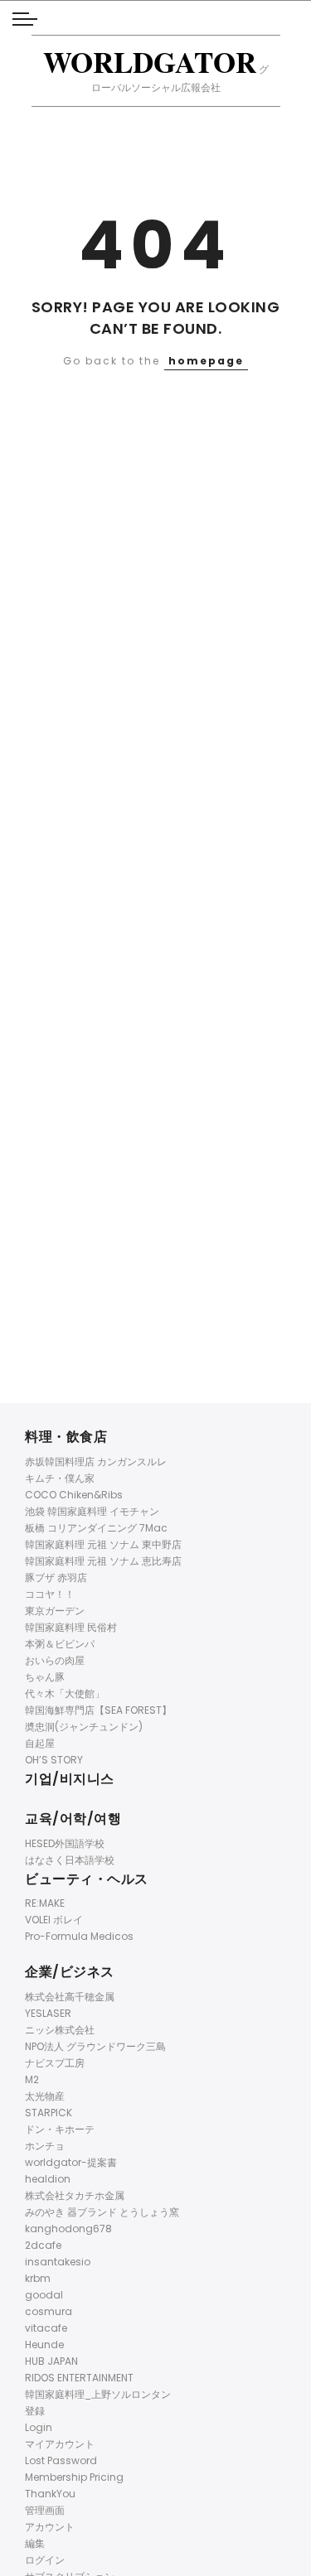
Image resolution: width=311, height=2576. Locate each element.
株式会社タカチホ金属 (75, 2195)
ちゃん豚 (45, 1677)
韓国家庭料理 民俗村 (71, 1627)
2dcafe (43, 2245)
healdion (48, 2179)
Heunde (44, 2344)
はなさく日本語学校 (70, 1860)
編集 (35, 2543)
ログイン (45, 2560)
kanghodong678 (68, 2229)
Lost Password (61, 2460)
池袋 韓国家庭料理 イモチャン (92, 1511)
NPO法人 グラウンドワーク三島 (95, 2046)
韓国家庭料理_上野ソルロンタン (98, 2394)
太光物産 (45, 2096)
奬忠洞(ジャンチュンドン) (84, 1727)
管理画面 (45, 2510)
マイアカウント (60, 2444)
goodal (44, 2295)
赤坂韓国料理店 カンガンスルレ (96, 1462)
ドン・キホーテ (60, 2129)
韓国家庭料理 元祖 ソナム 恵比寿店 (103, 1561)
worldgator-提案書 (71, 2162)
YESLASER (48, 2013)
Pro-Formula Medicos (79, 1936)
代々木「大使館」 (65, 1693)
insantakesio (58, 2262)
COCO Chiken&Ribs (74, 1495)
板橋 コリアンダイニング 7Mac (96, 1528)
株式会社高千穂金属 (70, 1997)
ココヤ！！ (50, 1594)
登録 (35, 2411)
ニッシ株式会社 (60, 2030)
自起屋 (40, 1743)
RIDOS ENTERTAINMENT (79, 2378)
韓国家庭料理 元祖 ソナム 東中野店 (103, 1544)
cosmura (49, 2311)
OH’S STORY (54, 1760)
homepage (206, 361)
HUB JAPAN (51, 2361)
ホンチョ (45, 2146)
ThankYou (50, 2494)
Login (39, 2427)
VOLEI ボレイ (54, 1920)
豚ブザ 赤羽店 (56, 1577)
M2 (32, 2079)
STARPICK (49, 2113)
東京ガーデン (55, 1611)
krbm (38, 2278)
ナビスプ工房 (55, 2063)
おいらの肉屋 (55, 1660)
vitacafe (46, 2328)
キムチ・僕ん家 (60, 1478)
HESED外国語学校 (65, 1843)
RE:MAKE (45, 1903)
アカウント (50, 2527)
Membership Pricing (74, 2477)
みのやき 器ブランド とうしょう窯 (102, 2212)
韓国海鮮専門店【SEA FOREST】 (98, 1710)
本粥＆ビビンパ (60, 1644)
